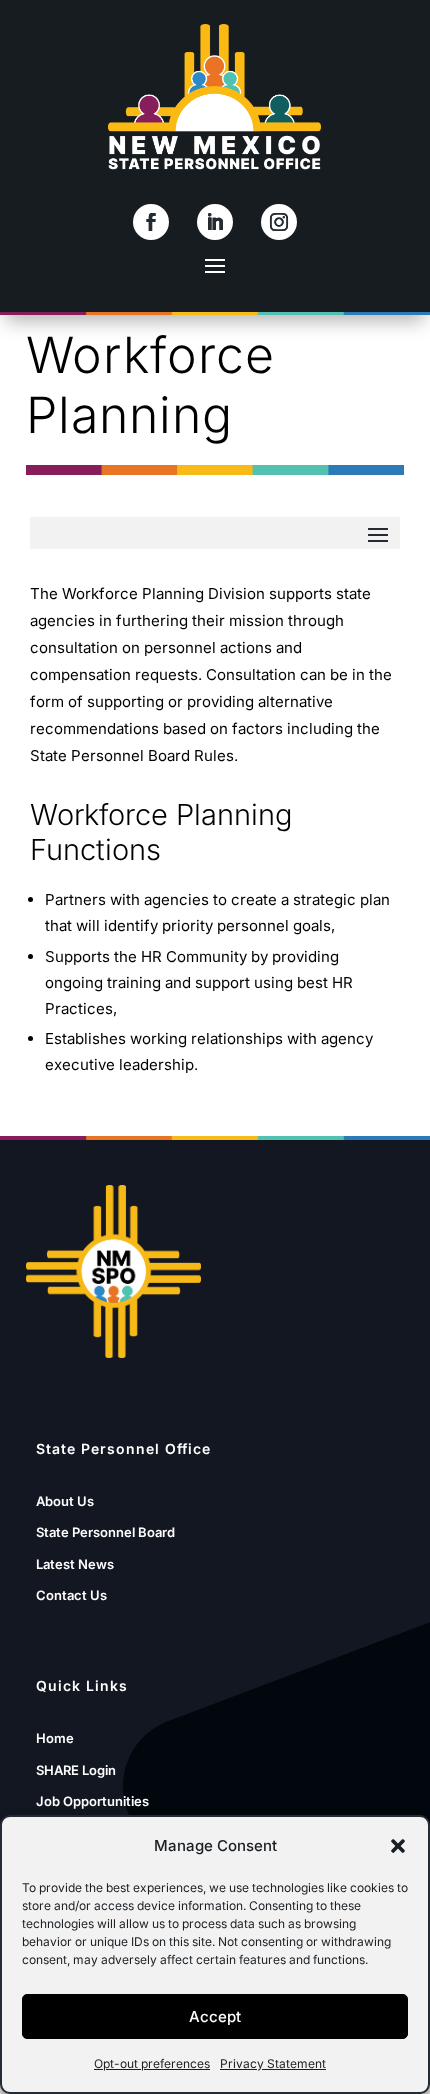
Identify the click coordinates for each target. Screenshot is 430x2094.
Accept (215, 2016)
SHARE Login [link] (76, 1770)
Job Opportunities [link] (92, 1801)
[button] (398, 1846)
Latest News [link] (75, 1564)
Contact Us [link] (71, 1595)
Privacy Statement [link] (273, 2063)
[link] (151, 222)
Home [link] (55, 1738)
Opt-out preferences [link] (152, 2063)
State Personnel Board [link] (105, 1532)
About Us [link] (65, 1501)
